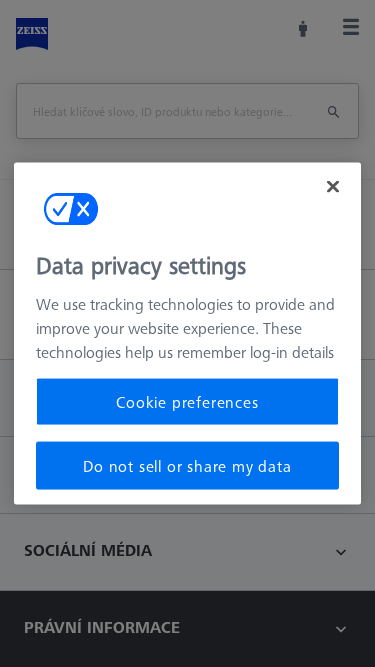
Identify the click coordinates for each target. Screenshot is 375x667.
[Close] (333, 186)
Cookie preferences (187, 401)
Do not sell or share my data (187, 466)
